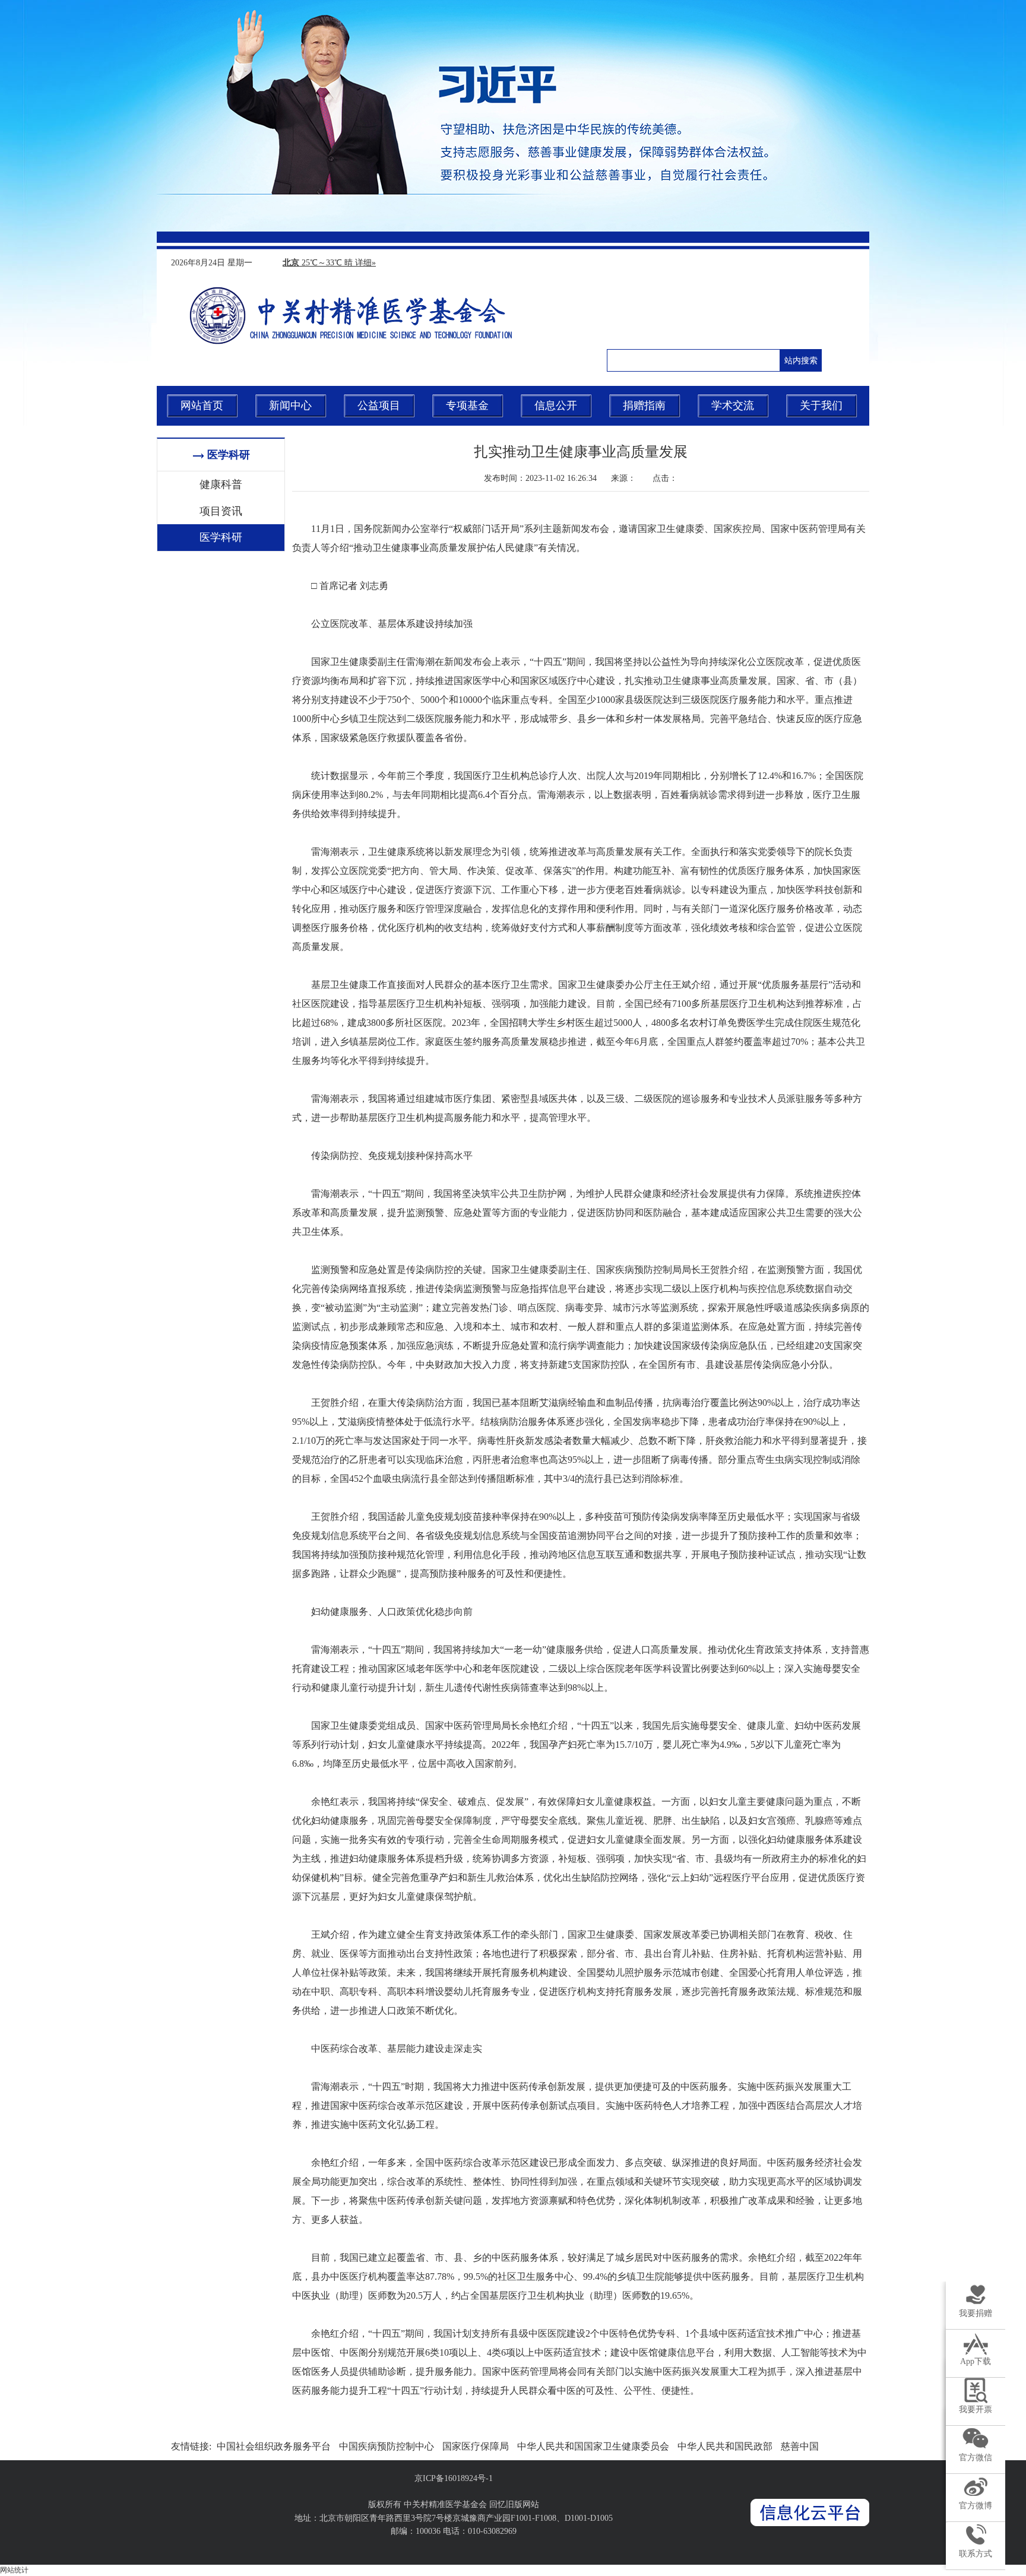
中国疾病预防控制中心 (387, 2446)
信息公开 (556, 405)
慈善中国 (800, 2446)
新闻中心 (290, 405)
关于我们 (821, 405)
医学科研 (221, 537)
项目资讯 (221, 511)
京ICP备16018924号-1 (454, 2478)
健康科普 (221, 484)
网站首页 (202, 405)
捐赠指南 (644, 405)
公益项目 (379, 405)
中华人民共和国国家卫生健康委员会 (593, 2446)
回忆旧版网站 (514, 2504)
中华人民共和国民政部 (725, 2446)
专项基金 (467, 405)
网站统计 (14, 2570)
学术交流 (733, 405)
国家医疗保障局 (476, 2446)
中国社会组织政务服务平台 (274, 2446)
